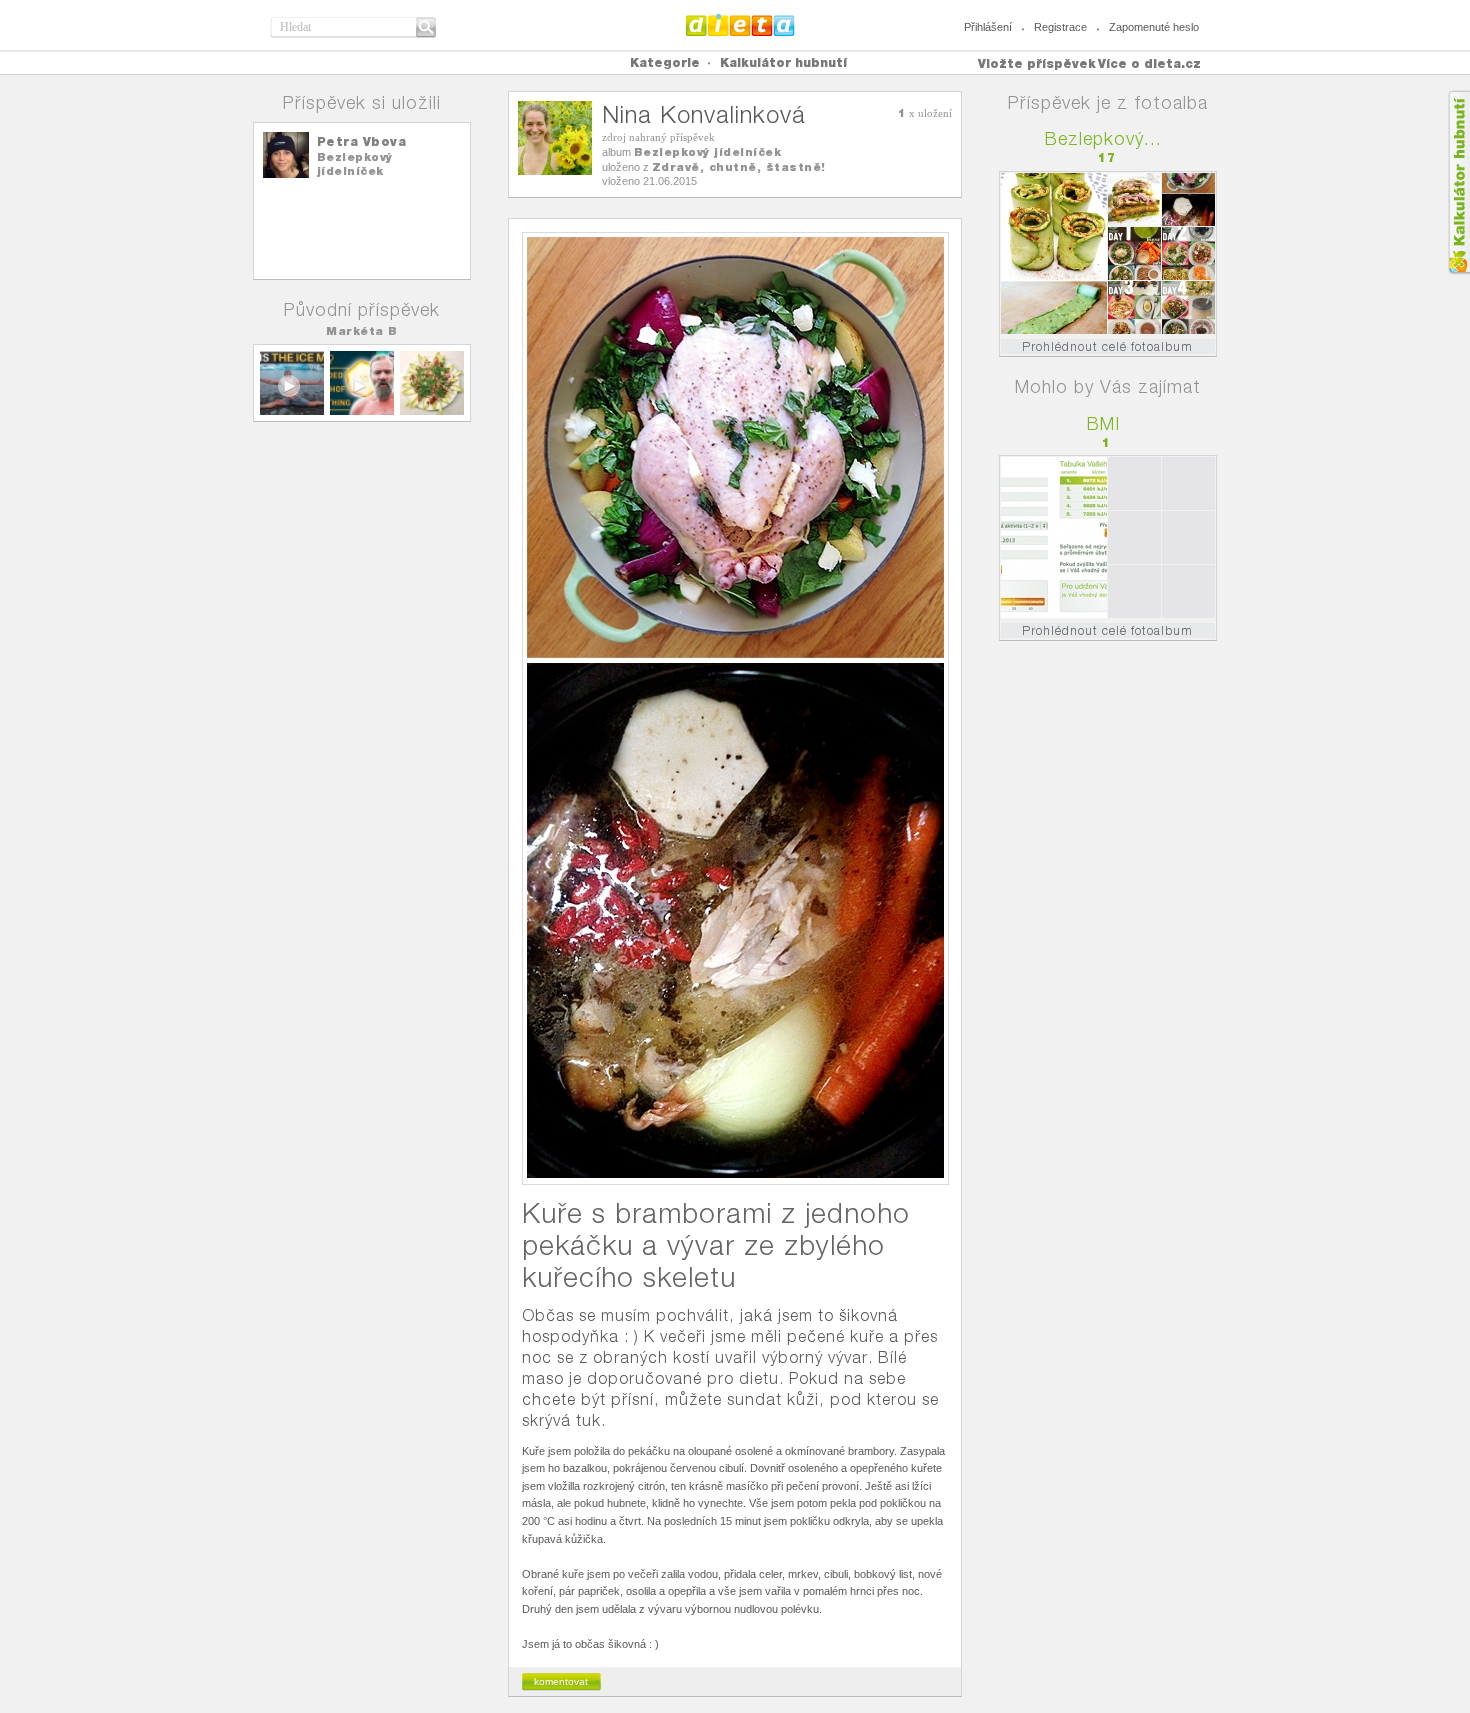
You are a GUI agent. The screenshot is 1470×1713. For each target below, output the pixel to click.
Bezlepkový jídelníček (355, 164)
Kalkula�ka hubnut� (1458, 182)
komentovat (561, 1681)
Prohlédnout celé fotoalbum (1107, 346)
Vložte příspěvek (1037, 63)
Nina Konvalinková (704, 114)
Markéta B (362, 331)
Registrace (1060, 27)
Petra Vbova (362, 141)
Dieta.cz (740, 25)
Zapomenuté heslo (1154, 27)
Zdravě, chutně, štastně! (739, 167)
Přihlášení (988, 27)
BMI (1103, 423)
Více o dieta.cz (1149, 63)
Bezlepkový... (1103, 138)
